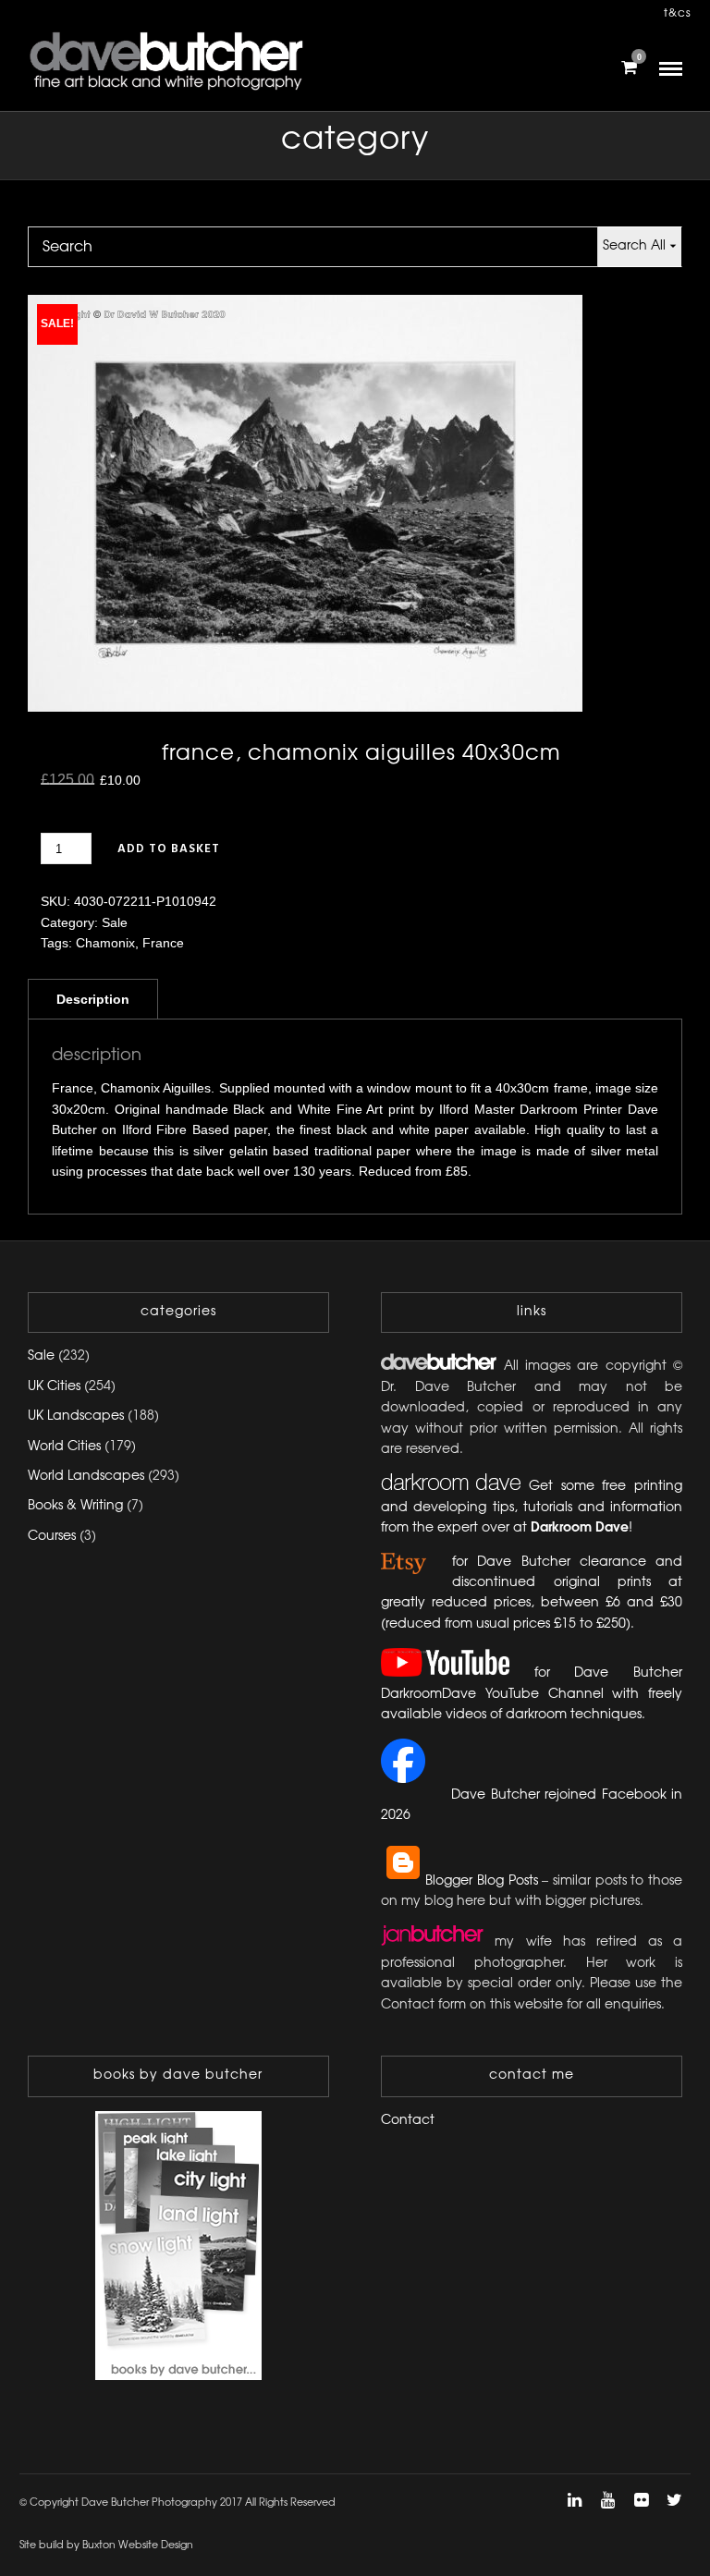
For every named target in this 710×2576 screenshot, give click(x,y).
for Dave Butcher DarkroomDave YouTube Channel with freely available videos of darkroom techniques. (532, 1694)
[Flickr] (641, 2500)
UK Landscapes (76, 1416)
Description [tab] (93, 999)
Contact (408, 2121)
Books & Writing (75, 1506)
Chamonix (105, 943)
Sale (115, 922)
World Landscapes (86, 1477)
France (163, 943)
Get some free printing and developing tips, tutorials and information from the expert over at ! (532, 1508)
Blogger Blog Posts (481, 1881)
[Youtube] (607, 2500)
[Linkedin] (574, 2500)
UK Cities (54, 1387)
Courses (52, 1537)
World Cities (64, 1447)
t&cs (678, 13)
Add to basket (169, 849)
